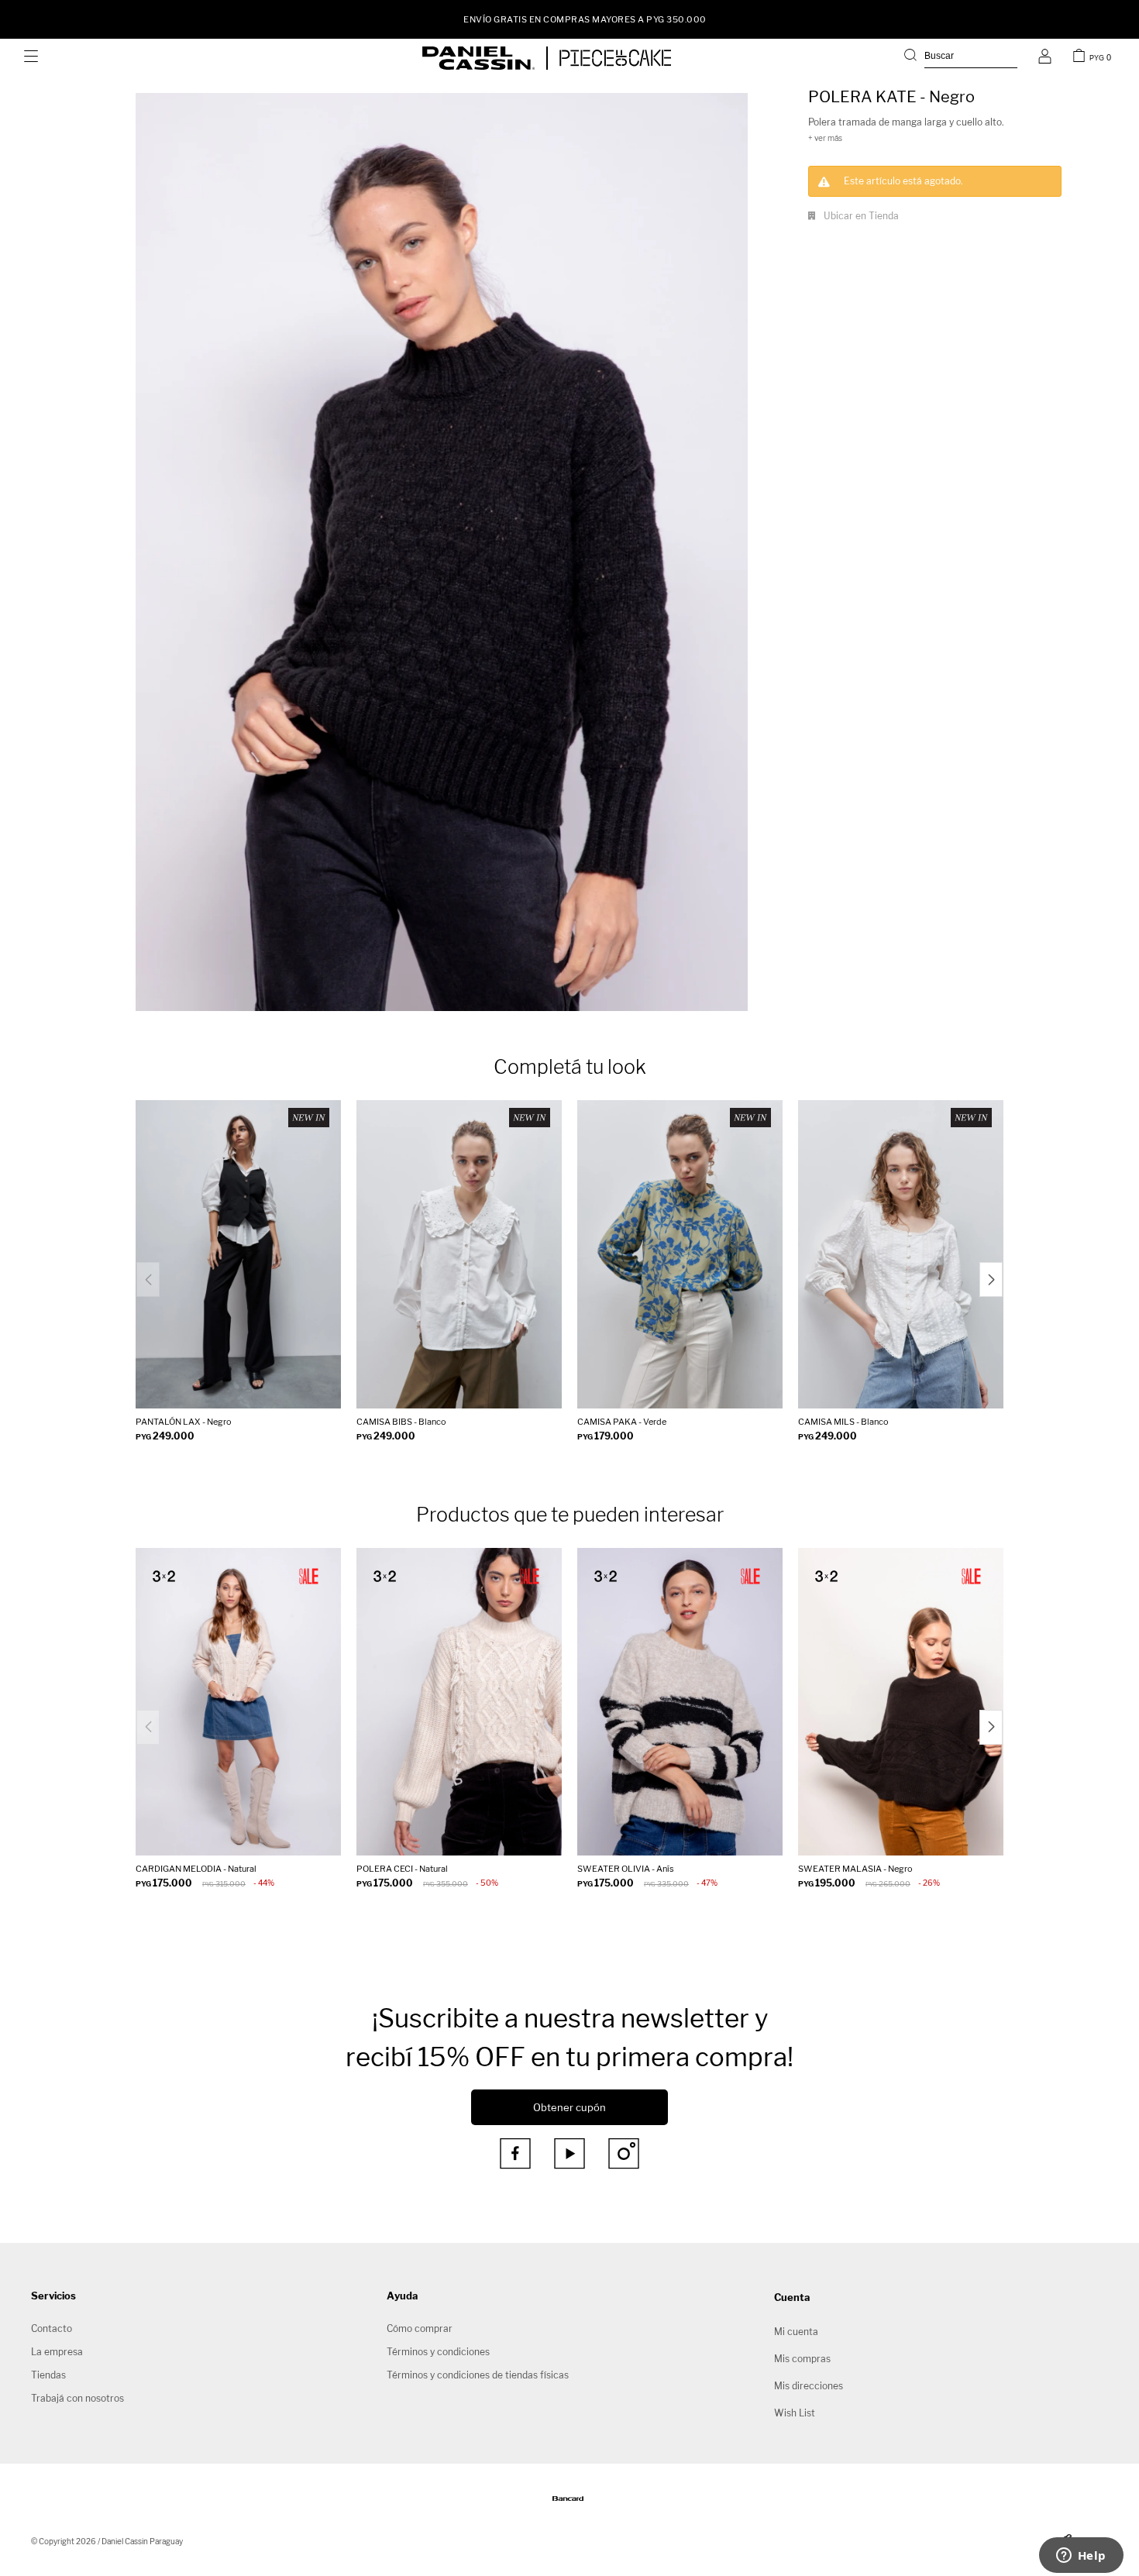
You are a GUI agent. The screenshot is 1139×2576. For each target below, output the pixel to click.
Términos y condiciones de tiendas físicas (478, 2375)
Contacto (52, 2328)
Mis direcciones (809, 2386)
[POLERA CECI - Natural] (459, 1702)
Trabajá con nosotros (77, 2398)
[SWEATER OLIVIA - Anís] (680, 1702)
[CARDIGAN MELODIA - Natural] (238, 1702)
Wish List (795, 2413)
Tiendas (48, 2375)
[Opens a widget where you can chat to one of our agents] (1081, 2557)
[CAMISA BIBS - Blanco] (459, 1254)
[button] (961, 58)
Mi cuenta (796, 2332)
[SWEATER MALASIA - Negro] (901, 1702)
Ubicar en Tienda (861, 216)
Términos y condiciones (438, 2352)
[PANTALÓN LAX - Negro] (238, 1254)
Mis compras (802, 2359)
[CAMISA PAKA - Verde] (680, 1254)
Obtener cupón (569, 2107)
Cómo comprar (420, 2328)
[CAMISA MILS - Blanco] (901, 1254)
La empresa (57, 2352)
